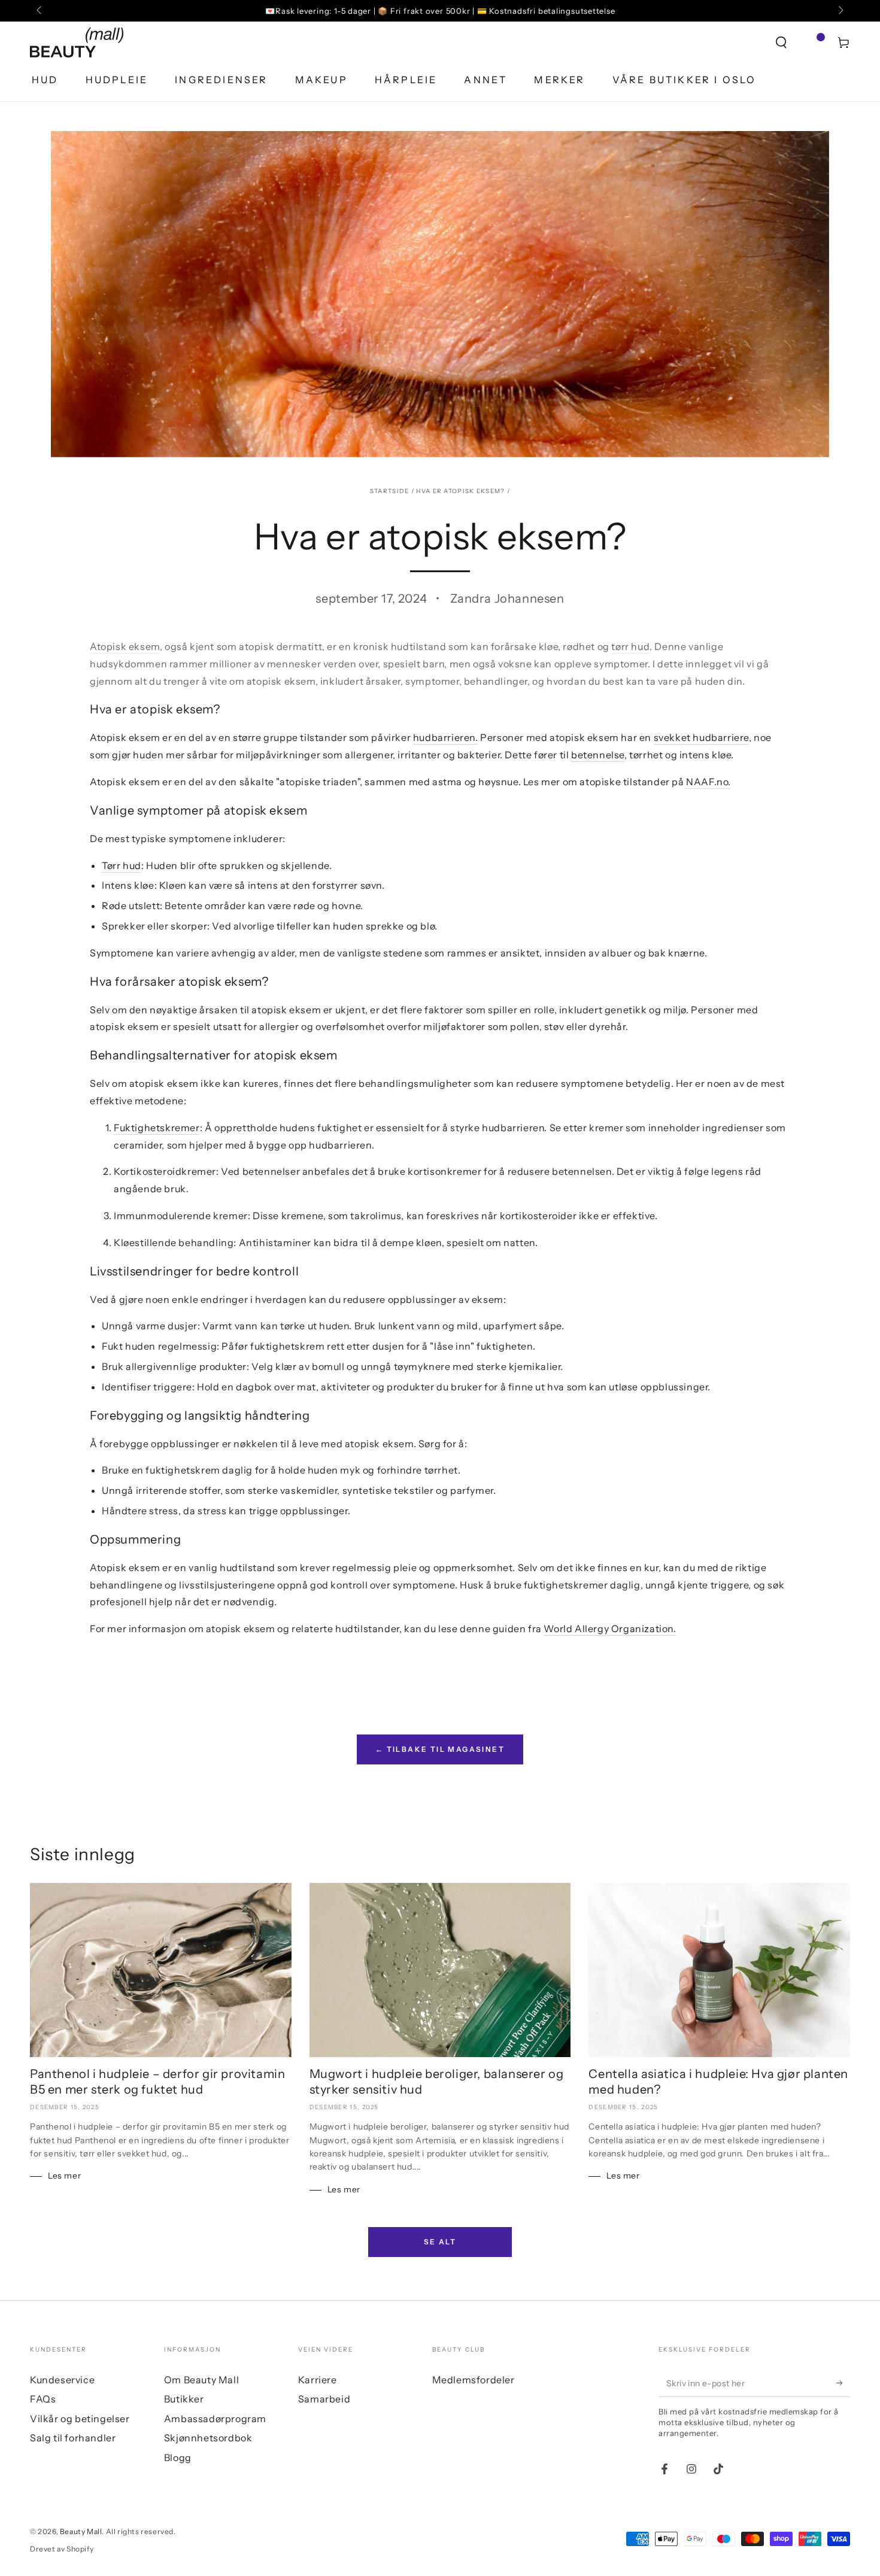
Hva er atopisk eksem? (460, 491)
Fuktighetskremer (157, 1128)
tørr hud (630, 646)
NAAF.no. (708, 782)
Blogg (178, 2457)
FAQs (43, 2399)
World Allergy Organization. (610, 1629)
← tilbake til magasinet (440, 1749)
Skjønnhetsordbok (208, 2438)
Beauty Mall (81, 2531)
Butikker (184, 2399)
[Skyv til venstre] (40, 11)
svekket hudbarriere (701, 737)
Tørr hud (122, 865)
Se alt (440, 2242)
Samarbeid (324, 2399)
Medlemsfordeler (474, 2380)
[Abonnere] (843, 2383)
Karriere (318, 2380)
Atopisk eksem (125, 646)
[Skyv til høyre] (840, 11)
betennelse (598, 755)
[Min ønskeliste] (812, 42)
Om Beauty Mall (201, 2380)
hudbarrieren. (446, 737)
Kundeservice (62, 2380)
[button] (781, 42)
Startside (390, 491)
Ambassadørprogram (215, 2419)
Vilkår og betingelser (80, 2419)
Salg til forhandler (73, 2438)
